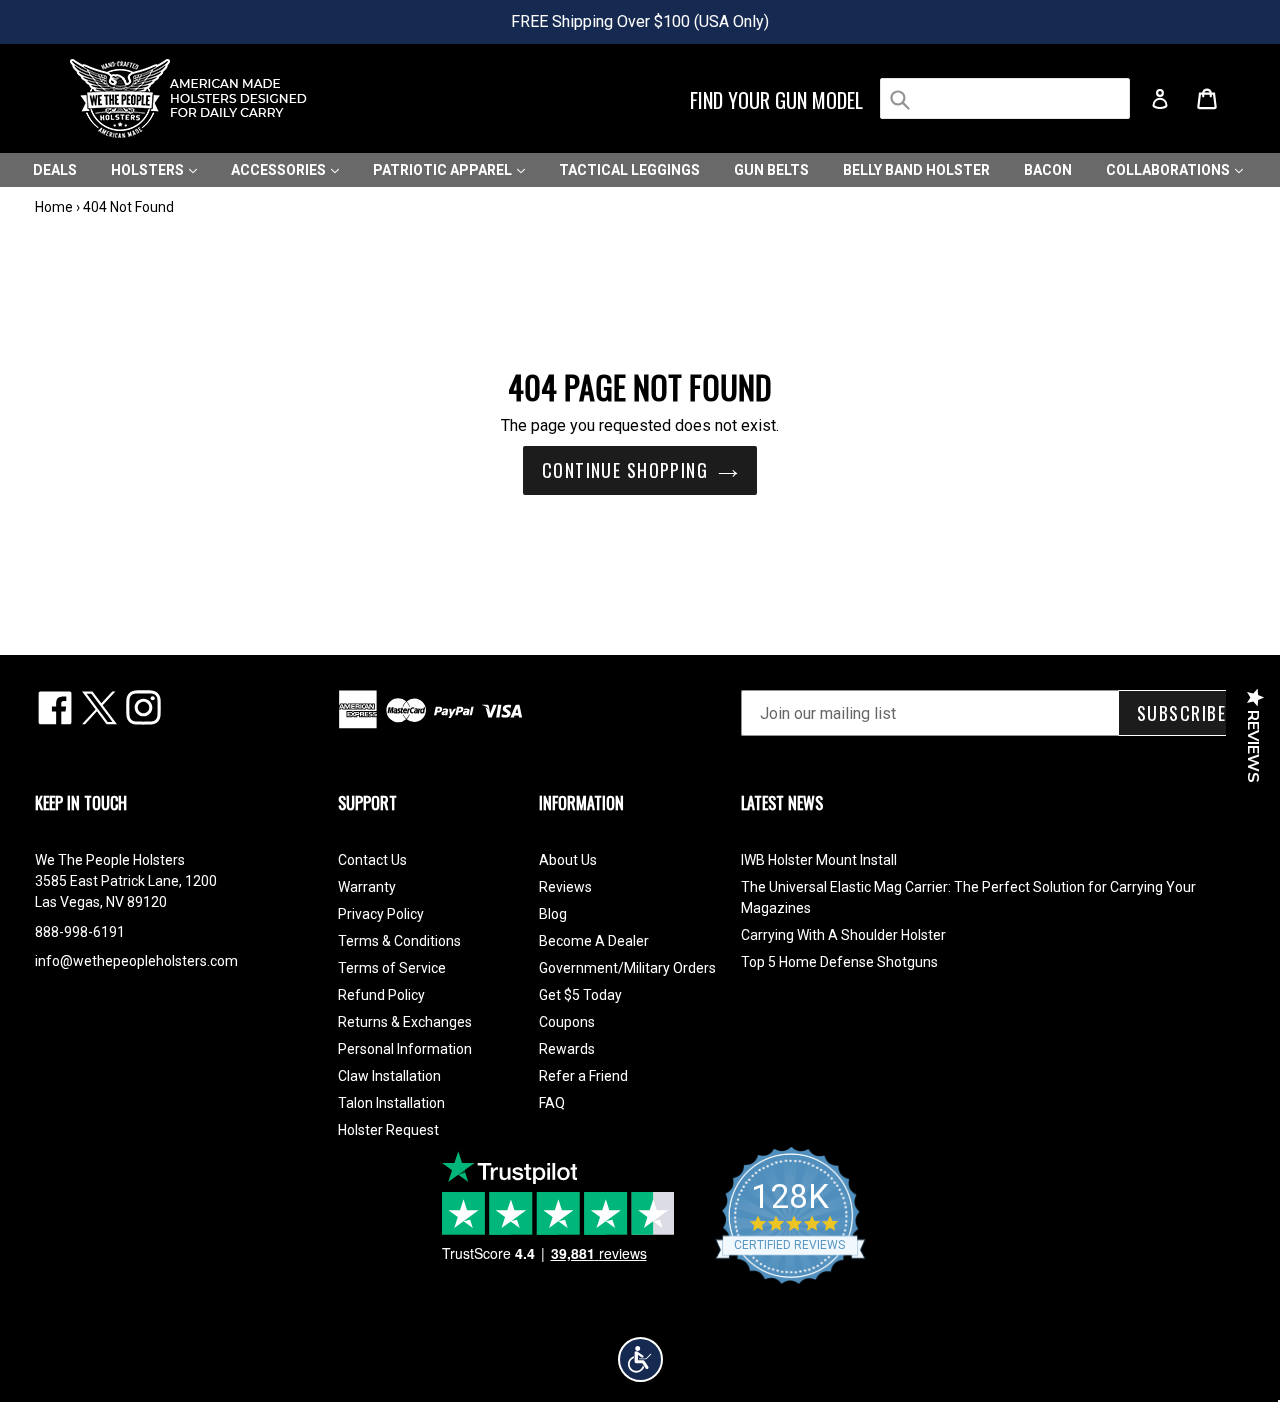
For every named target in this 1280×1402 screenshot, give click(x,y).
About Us (568, 860)
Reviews (565, 887)
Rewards (567, 1049)
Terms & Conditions (399, 941)
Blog (553, 914)
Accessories (280, 170)
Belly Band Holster (916, 170)
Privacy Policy (381, 914)
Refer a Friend (583, 1076)
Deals (55, 170)
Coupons (567, 1022)
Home (54, 207)
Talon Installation (391, 1103)
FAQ (552, 1103)
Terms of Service (392, 968)
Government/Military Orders (627, 968)
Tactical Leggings (629, 170)
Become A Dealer (594, 941)
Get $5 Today (580, 995)
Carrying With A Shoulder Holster (843, 935)
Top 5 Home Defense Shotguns (839, 962)
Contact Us (372, 860)
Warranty (367, 887)
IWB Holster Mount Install (819, 860)
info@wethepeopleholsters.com (136, 961)
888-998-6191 (80, 932)
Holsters (149, 170)
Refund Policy (381, 995)
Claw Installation (389, 1076)
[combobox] (1005, 98)
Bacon (1048, 170)
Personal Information (405, 1049)
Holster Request (388, 1130)
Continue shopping (625, 470)
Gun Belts (771, 170)
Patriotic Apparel (444, 170)
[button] (640, 1359)
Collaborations (1169, 170)
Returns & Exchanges (405, 1022)
